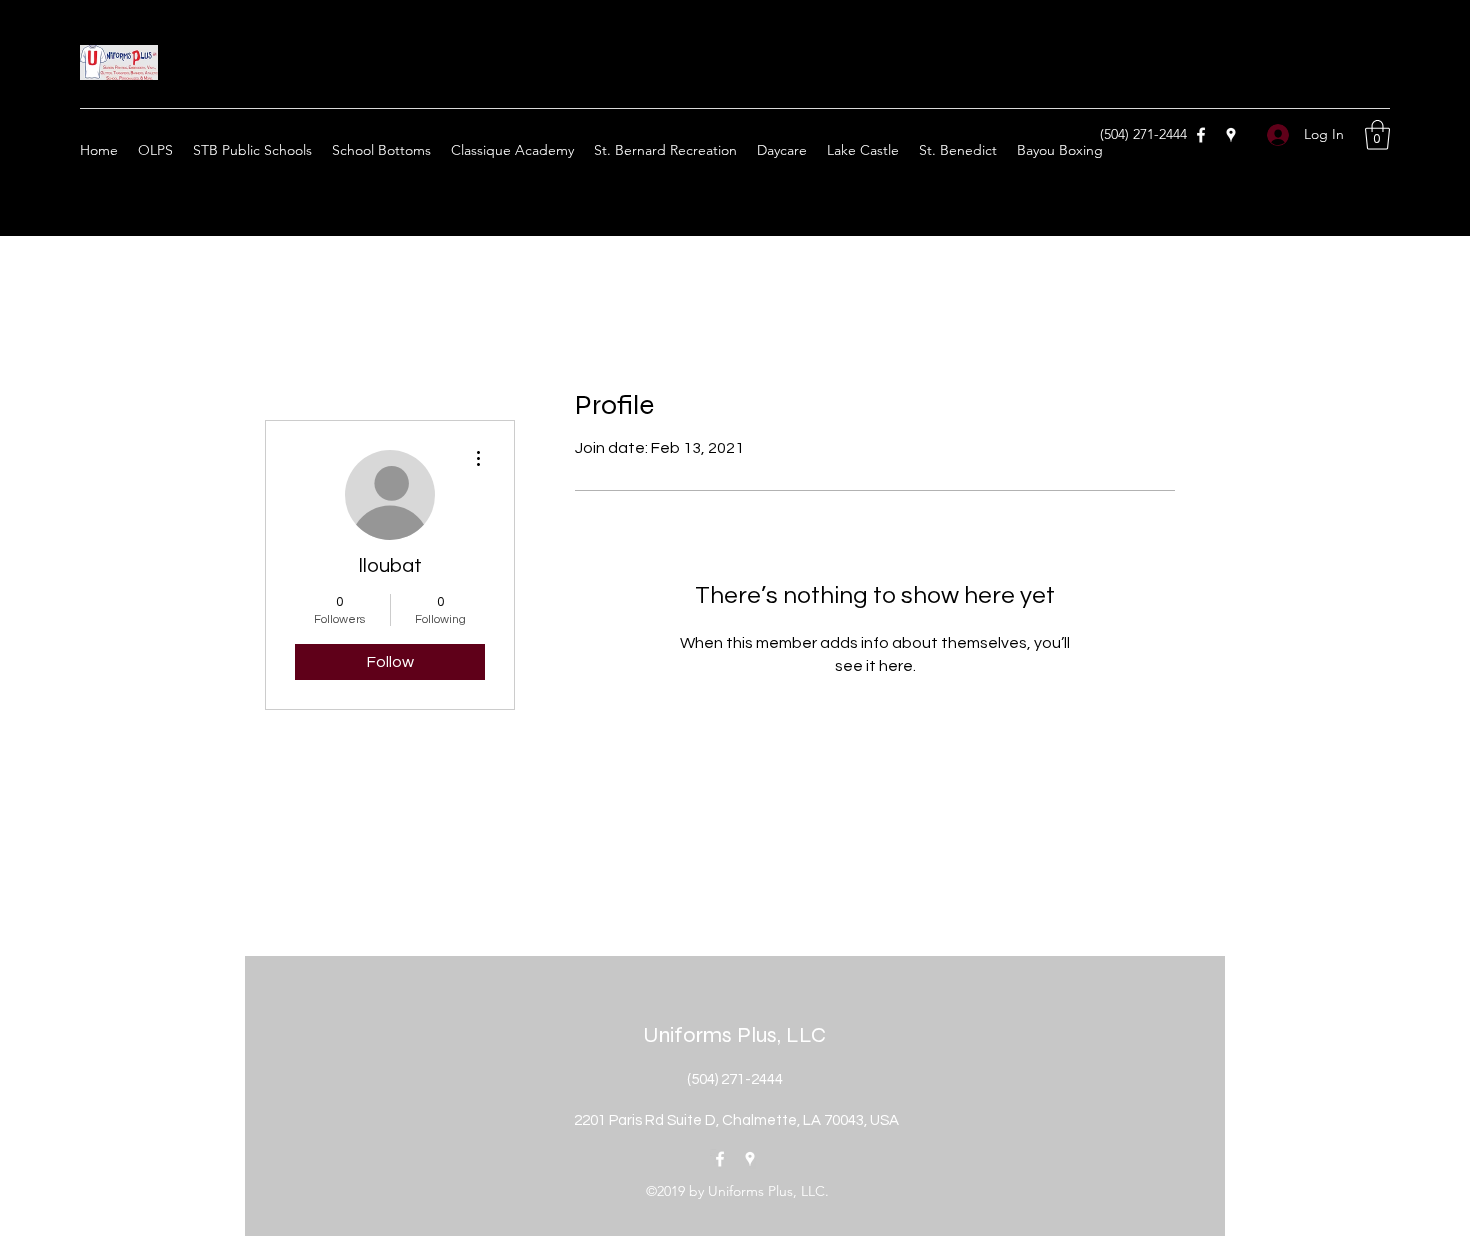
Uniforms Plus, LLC (734, 1035)
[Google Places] (1231, 135)
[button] (1377, 135)
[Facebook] (1201, 135)
